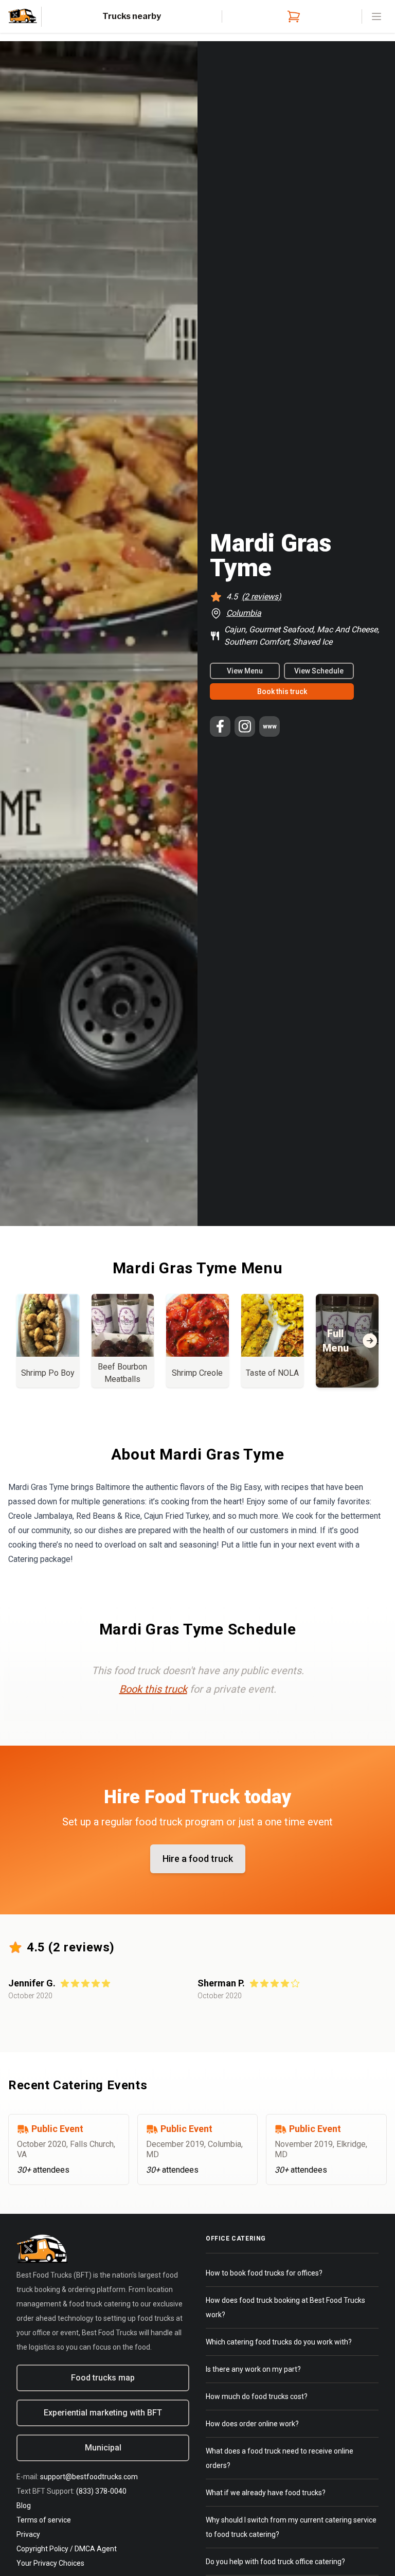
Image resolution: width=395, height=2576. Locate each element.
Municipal (103, 2448)
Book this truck (282, 691)
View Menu (245, 671)
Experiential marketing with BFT (103, 2413)
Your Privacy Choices (50, 2563)
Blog (24, 2506)
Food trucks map (103, 2378)
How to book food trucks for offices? (264, 2273)
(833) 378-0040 (101, 2491)
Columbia (244, 613)
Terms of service (44, 2520)
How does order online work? (252, 2424)
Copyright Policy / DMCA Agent (67, 2549)
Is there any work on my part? (253, 2369)
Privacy (28, 2534)
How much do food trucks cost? (257, 2396)
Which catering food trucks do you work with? (279, 2342)
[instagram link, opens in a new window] (245, 726)
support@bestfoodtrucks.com (89, 2477)
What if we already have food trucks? (266, 2493)
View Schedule (319, 671)
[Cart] (292, 16)
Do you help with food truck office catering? (275, 2562)
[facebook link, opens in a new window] (220, 726)
